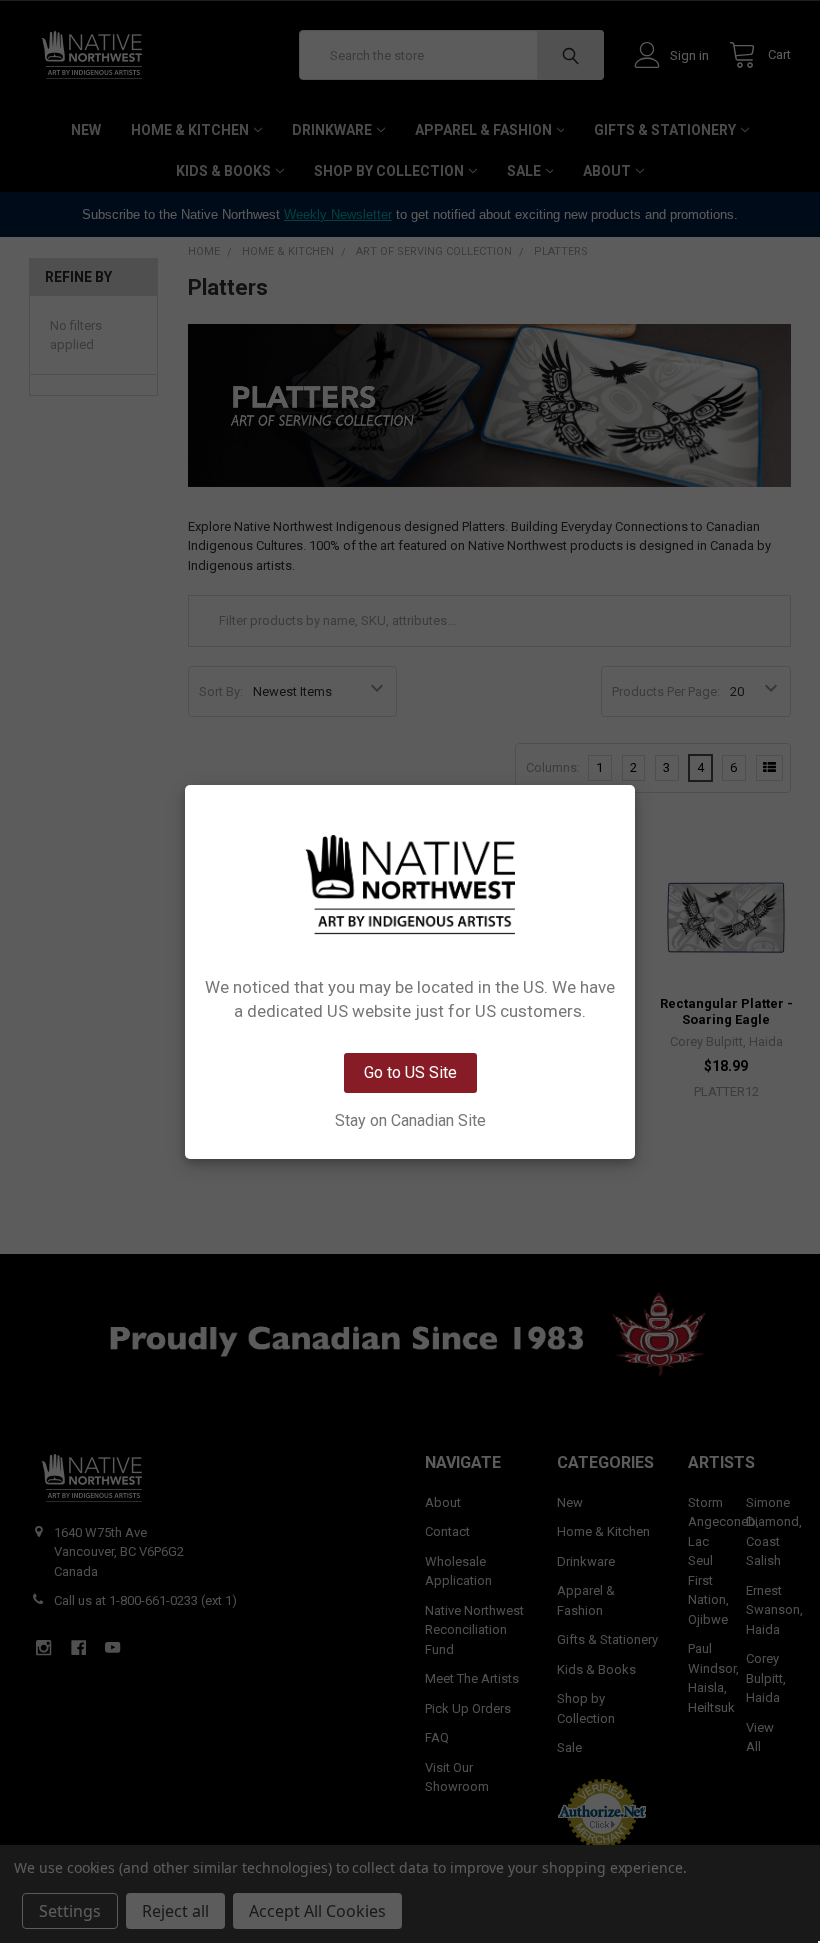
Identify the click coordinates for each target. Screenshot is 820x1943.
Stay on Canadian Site (410, 1121)
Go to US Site (410, 1072)
